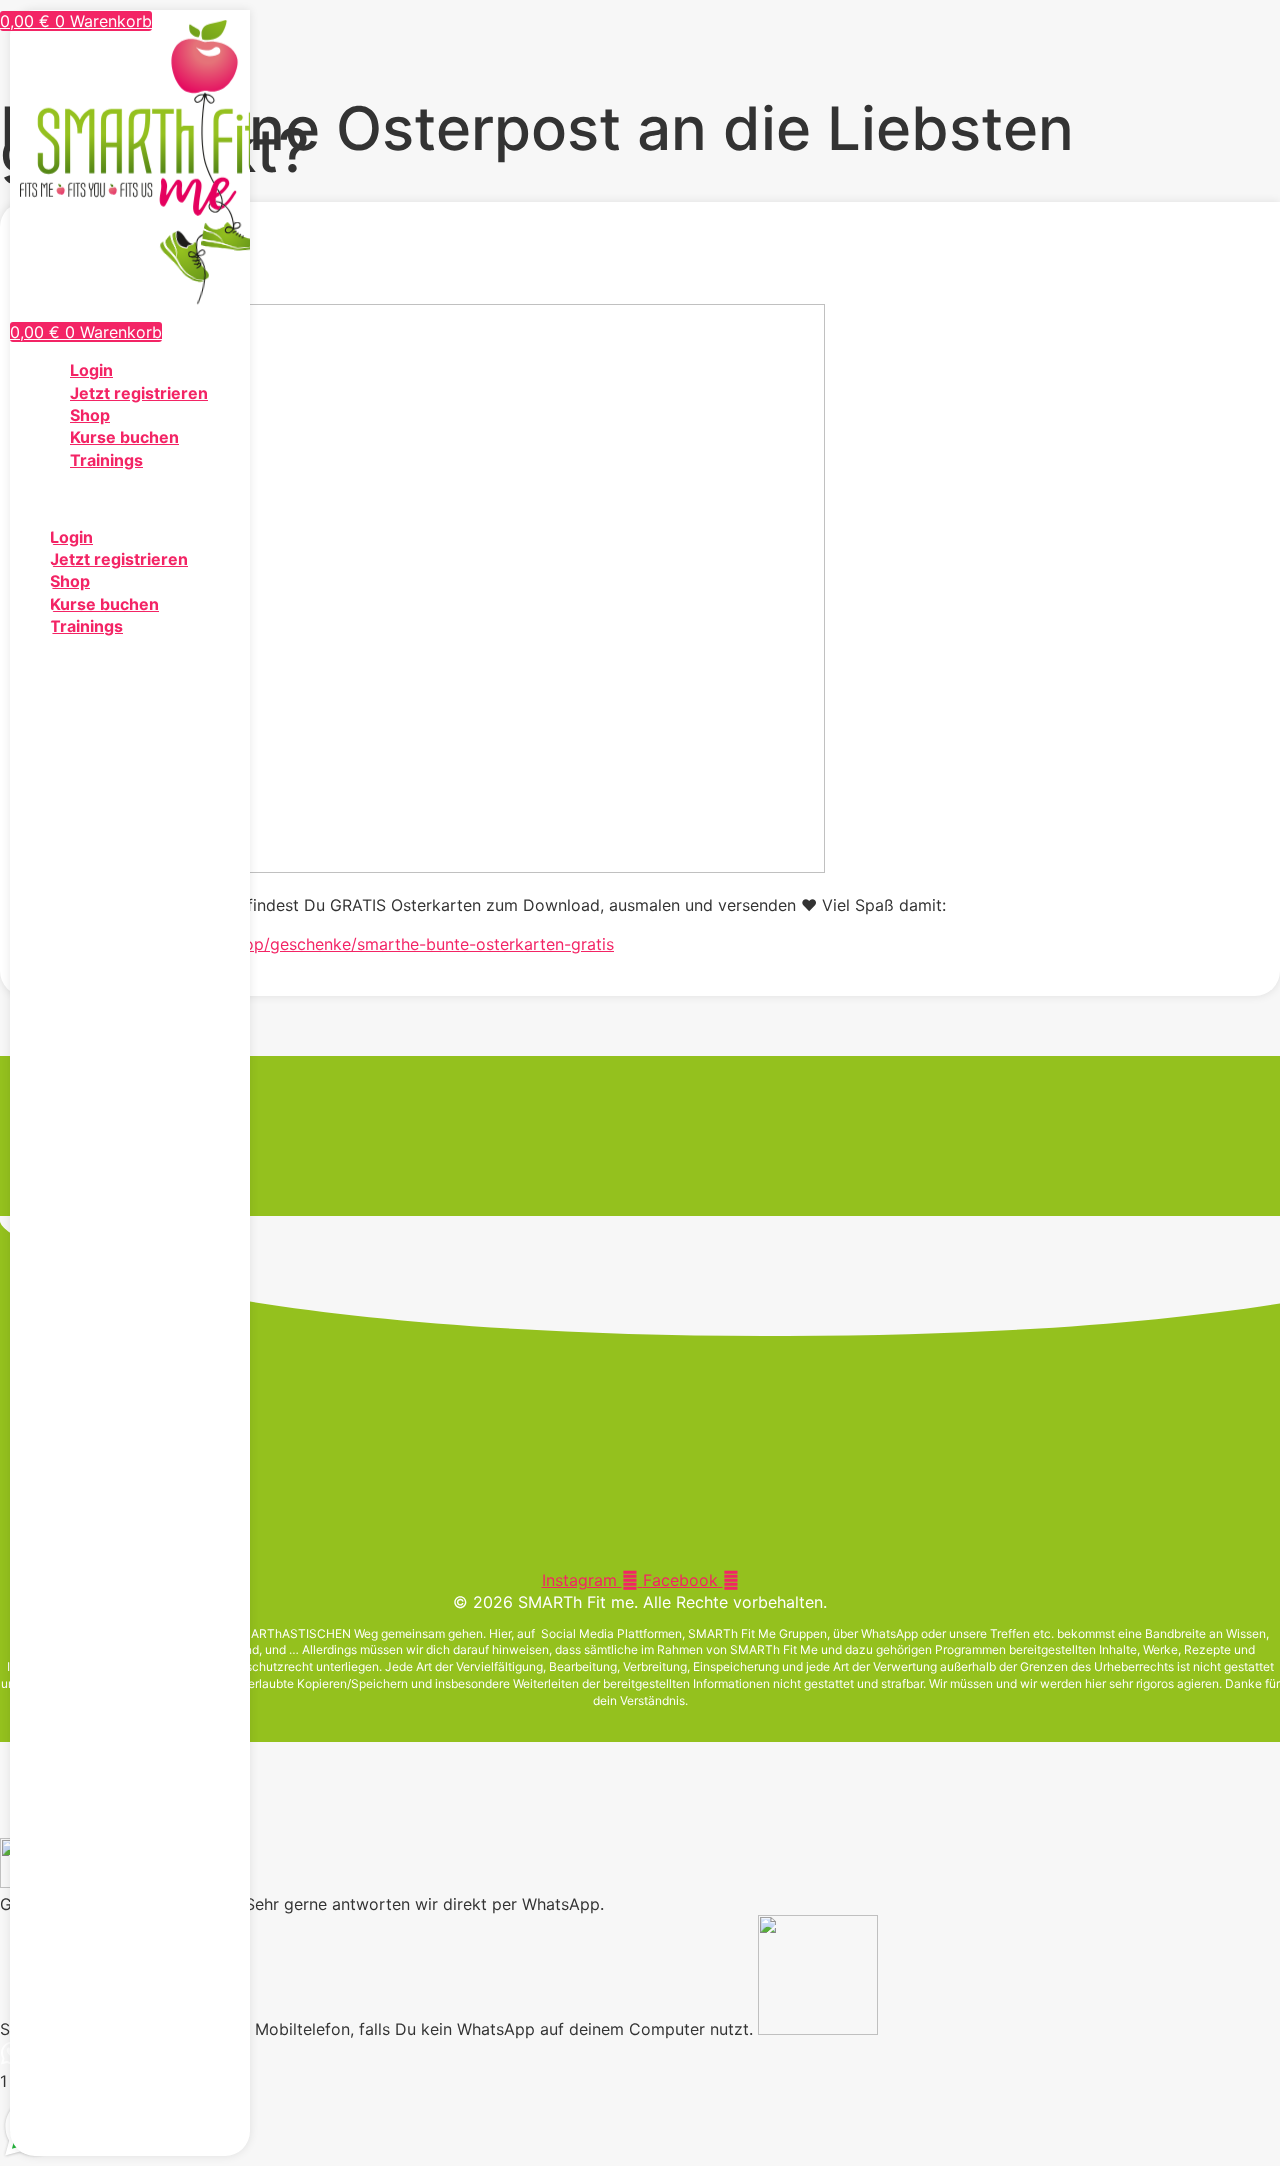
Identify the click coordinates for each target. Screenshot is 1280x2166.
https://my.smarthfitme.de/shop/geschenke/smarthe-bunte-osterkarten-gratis (319, 944)
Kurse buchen (124, 437)
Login (91, 370)
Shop (90, 415)
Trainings (106, 460)
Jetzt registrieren (139, 393)
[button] (130, 498)
